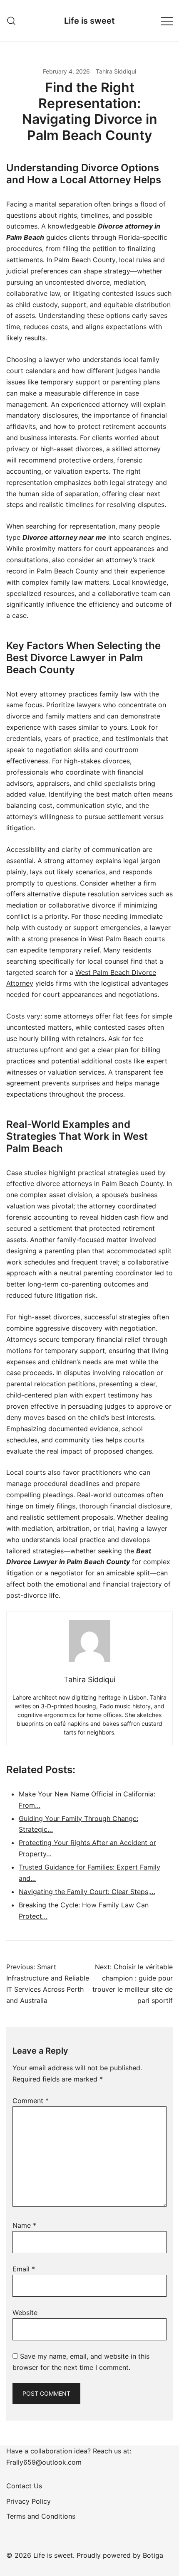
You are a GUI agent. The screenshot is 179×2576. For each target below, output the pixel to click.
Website (25, 2313)
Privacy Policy (29, 2501)
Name (24, 2225)
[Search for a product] (11, 21)
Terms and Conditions (41, 2516)
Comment (31, 2101)
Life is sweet (89, 21)
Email (24, 2269)
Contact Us (24, 2486)
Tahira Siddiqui (116, 71)
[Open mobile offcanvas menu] (167, 21)
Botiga (153, 2555)
